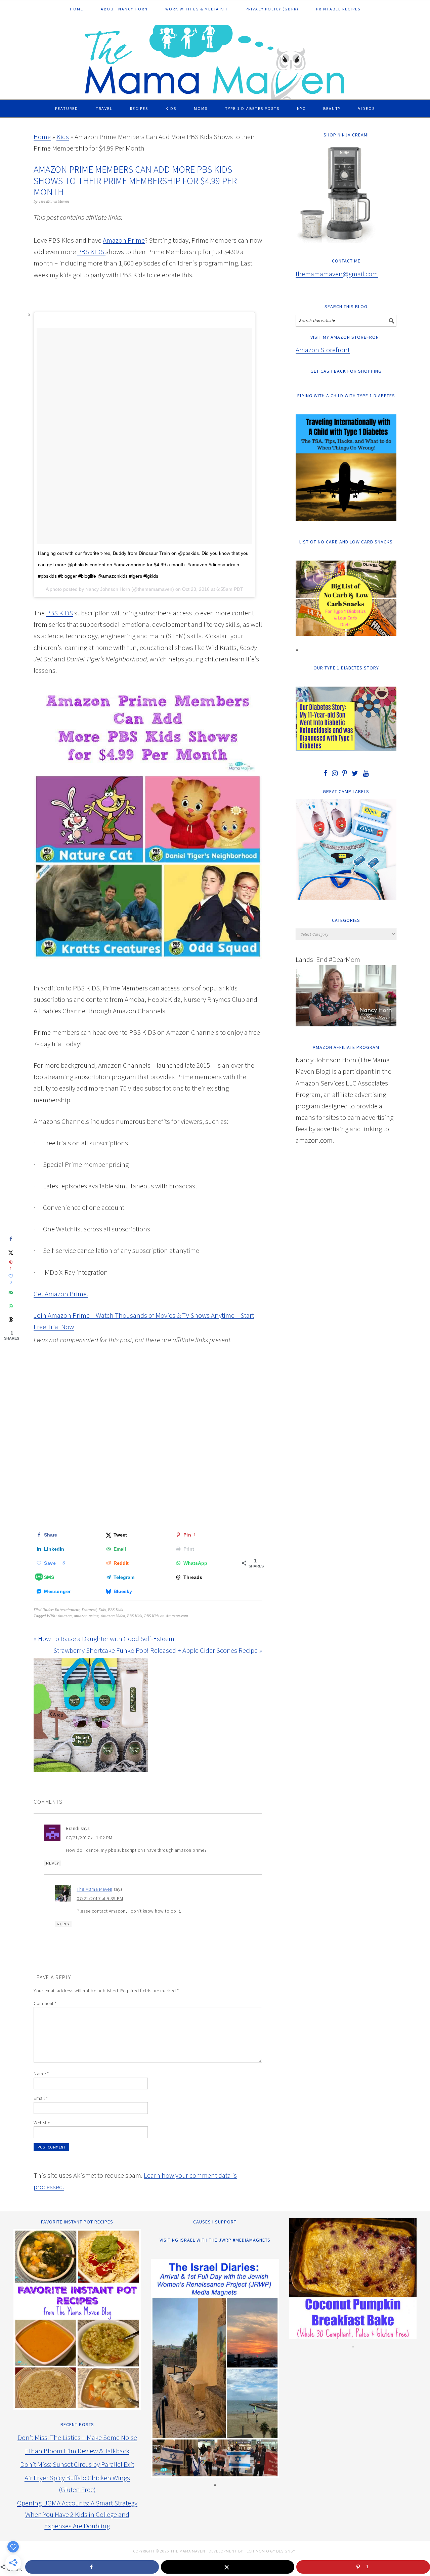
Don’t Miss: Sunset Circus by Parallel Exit (77, 2464)
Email (41, 2098)
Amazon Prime (124, 240)
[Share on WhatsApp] (11, 1306)
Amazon (65, 1616)
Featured (89, 1610)
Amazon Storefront (323, 350)
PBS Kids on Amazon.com (166, 1616)
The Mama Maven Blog (215, 59)
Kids (63, 137)
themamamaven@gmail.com (337, 274)
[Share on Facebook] (11, 1239)
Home (42, 137)
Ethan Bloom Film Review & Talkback (77, 2451)
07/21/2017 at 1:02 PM (89, 1838)
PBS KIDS (59, 613)
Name (41, 2074)
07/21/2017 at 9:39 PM (100, 1898)
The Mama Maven (94, 1889)
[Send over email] (11, 1293)
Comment (45, 2003)
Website (42, 2123)
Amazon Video (113, 1616)
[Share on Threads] (11, 1319)
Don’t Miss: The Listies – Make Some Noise (77, 2437)
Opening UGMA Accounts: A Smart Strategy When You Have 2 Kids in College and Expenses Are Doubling (77, 2514)
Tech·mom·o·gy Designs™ (270, 2551)
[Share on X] (11, 1252)
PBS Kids (115, 1610)
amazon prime (86, 1616)
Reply (53, 1863)
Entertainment (67, 1610)
